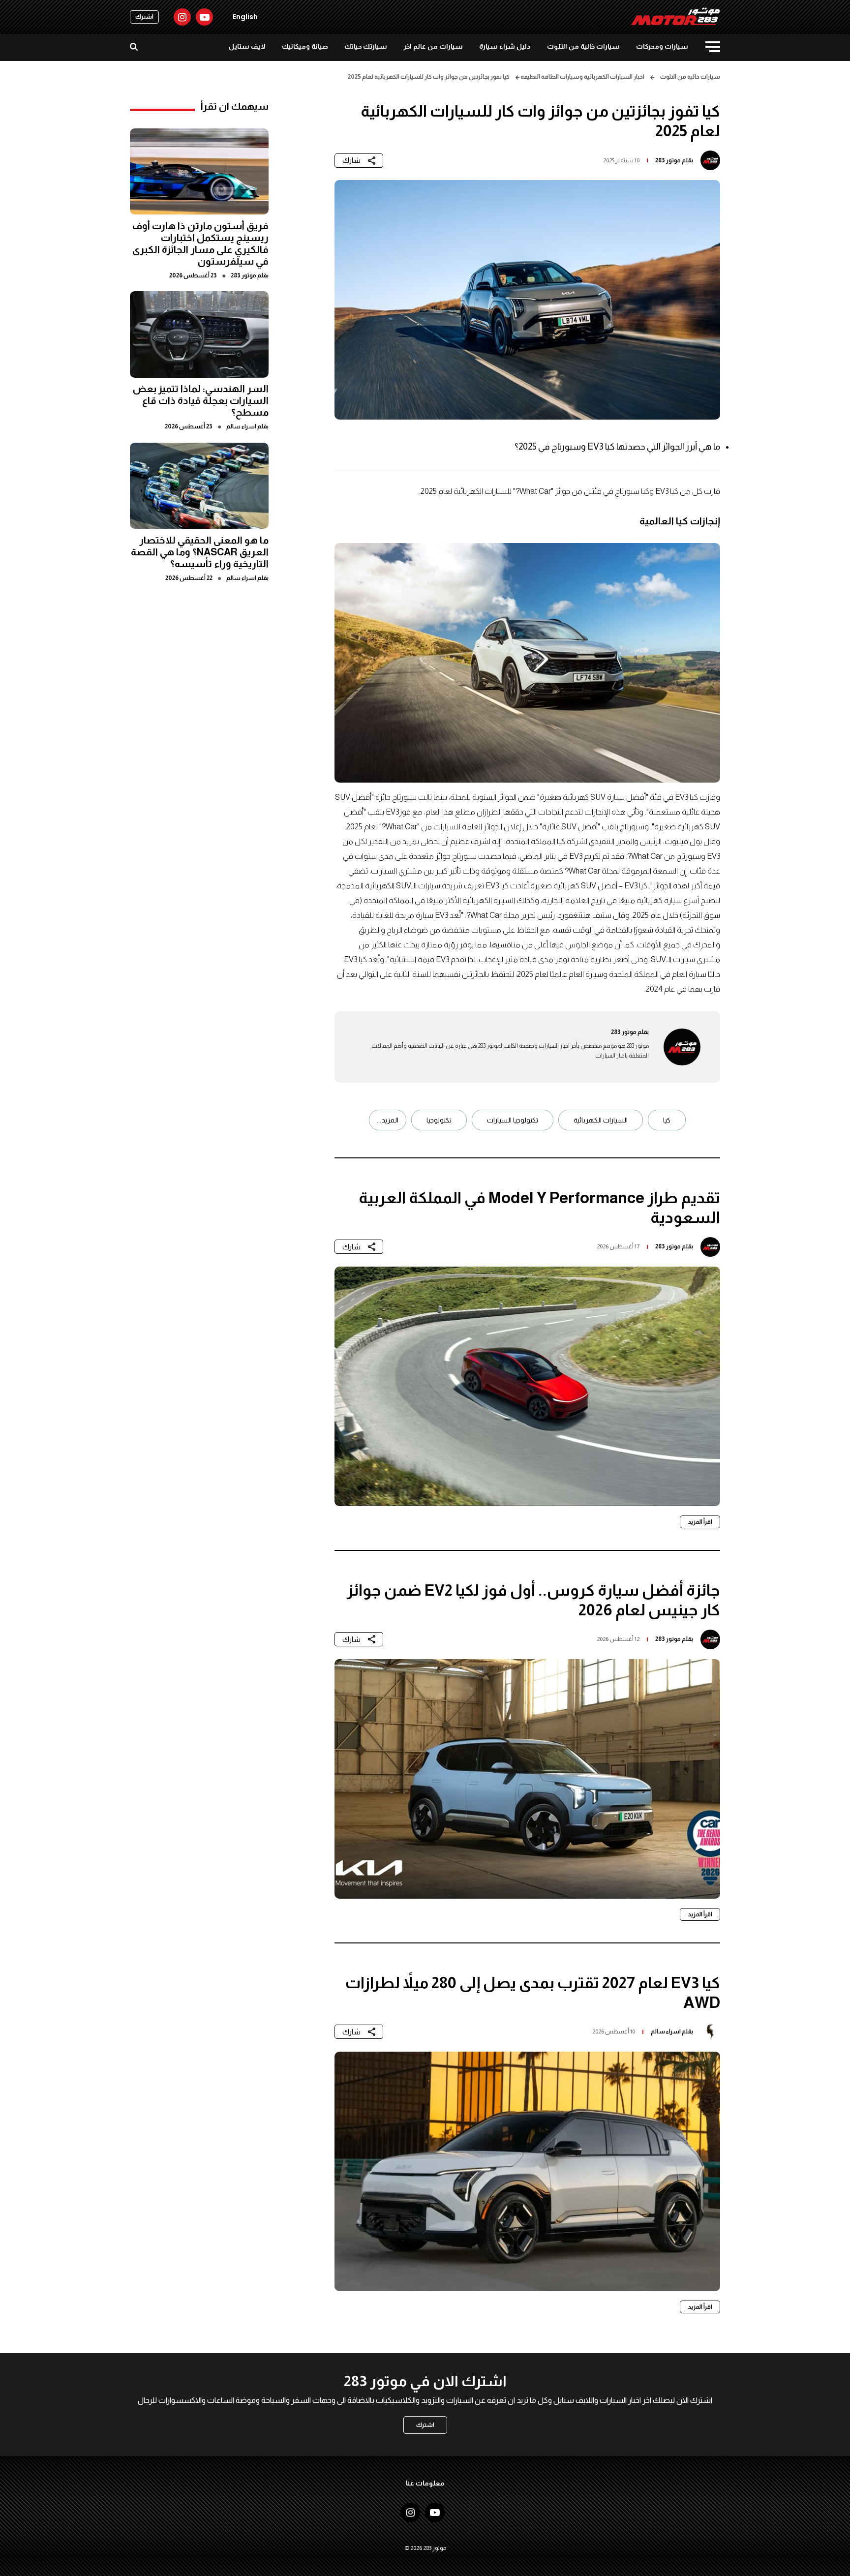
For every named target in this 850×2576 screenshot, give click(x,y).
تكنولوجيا (439, 1120)
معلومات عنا (425, 2483)
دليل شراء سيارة (505, 46)
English (245, 17)
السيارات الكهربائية (601, 1120)
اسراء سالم (666, 2031)
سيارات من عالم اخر (433, 46)
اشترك (144, 17)
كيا (667, 1120)
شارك (351, 160)
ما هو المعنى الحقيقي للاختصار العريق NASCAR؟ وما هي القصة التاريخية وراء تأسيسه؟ (200, 551)
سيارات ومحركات (662, 46)
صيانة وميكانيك (305, 46)
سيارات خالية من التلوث (583, 46)
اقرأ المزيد (700, 1522)
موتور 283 (668, 160)
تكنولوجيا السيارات (513, 1120)
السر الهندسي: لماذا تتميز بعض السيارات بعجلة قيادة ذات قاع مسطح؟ (201, 400)
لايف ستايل (247, 46)
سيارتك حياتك (366, 46)
